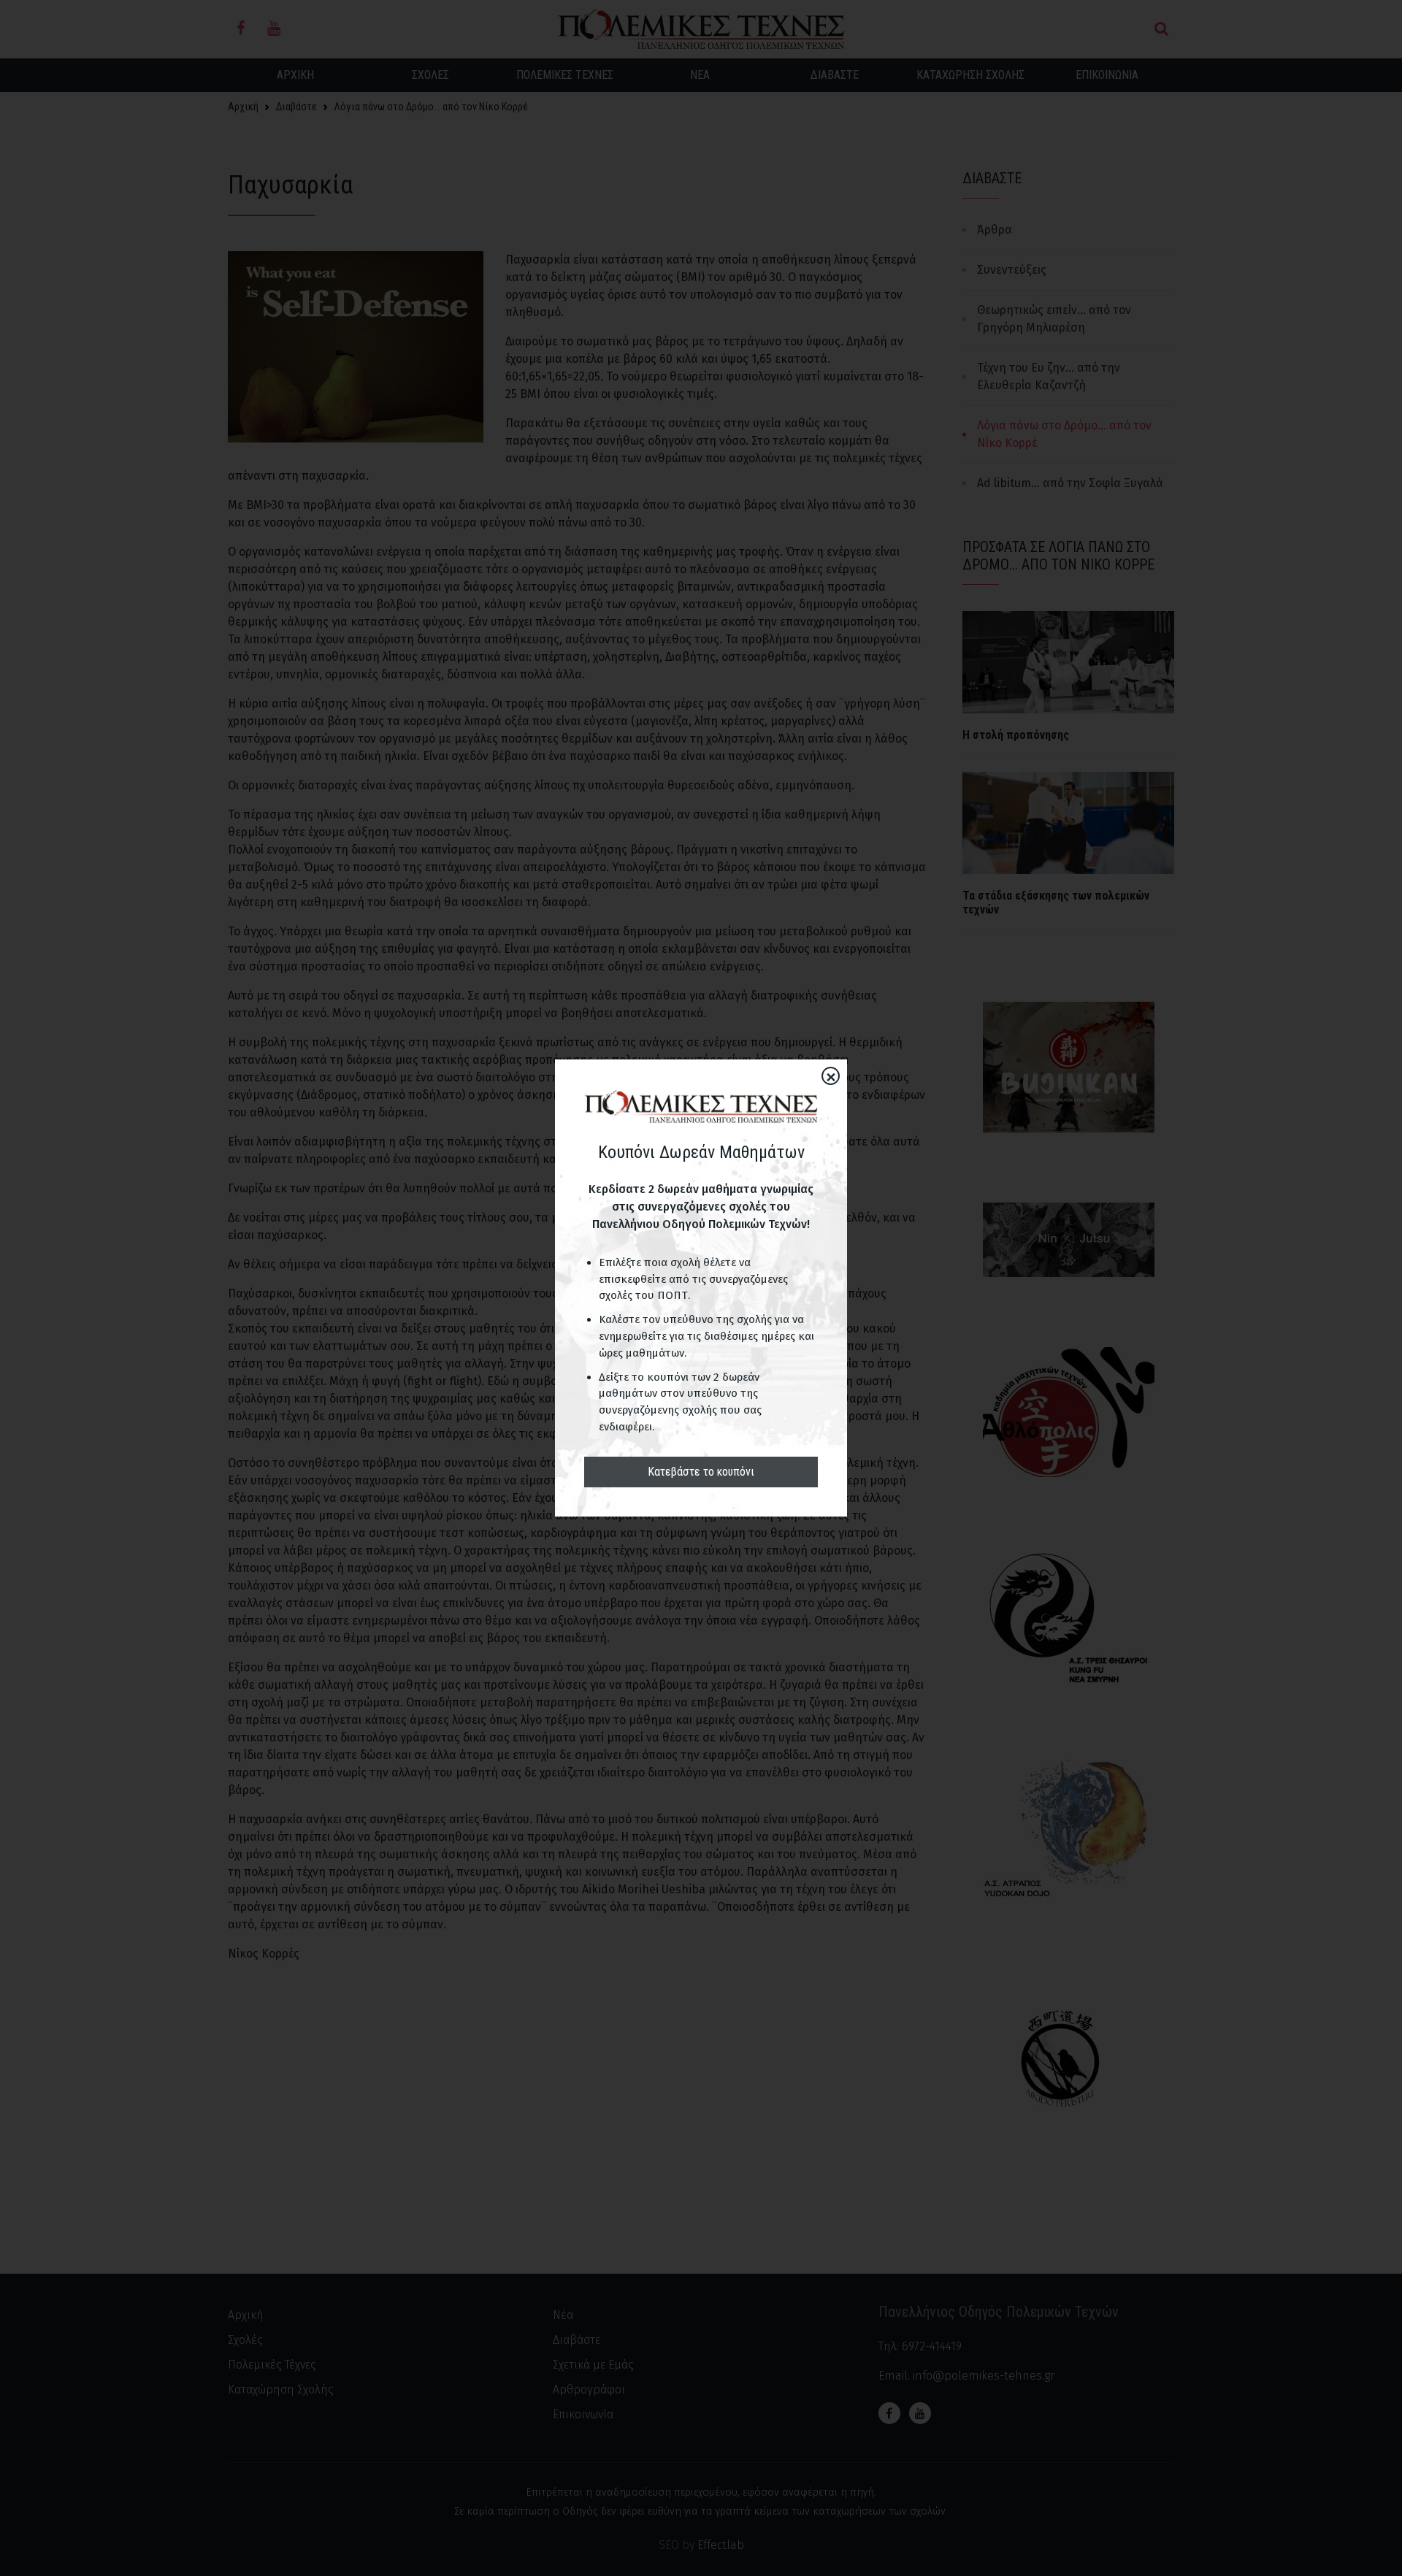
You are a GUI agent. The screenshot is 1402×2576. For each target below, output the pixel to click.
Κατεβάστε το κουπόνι (701, 1472)
